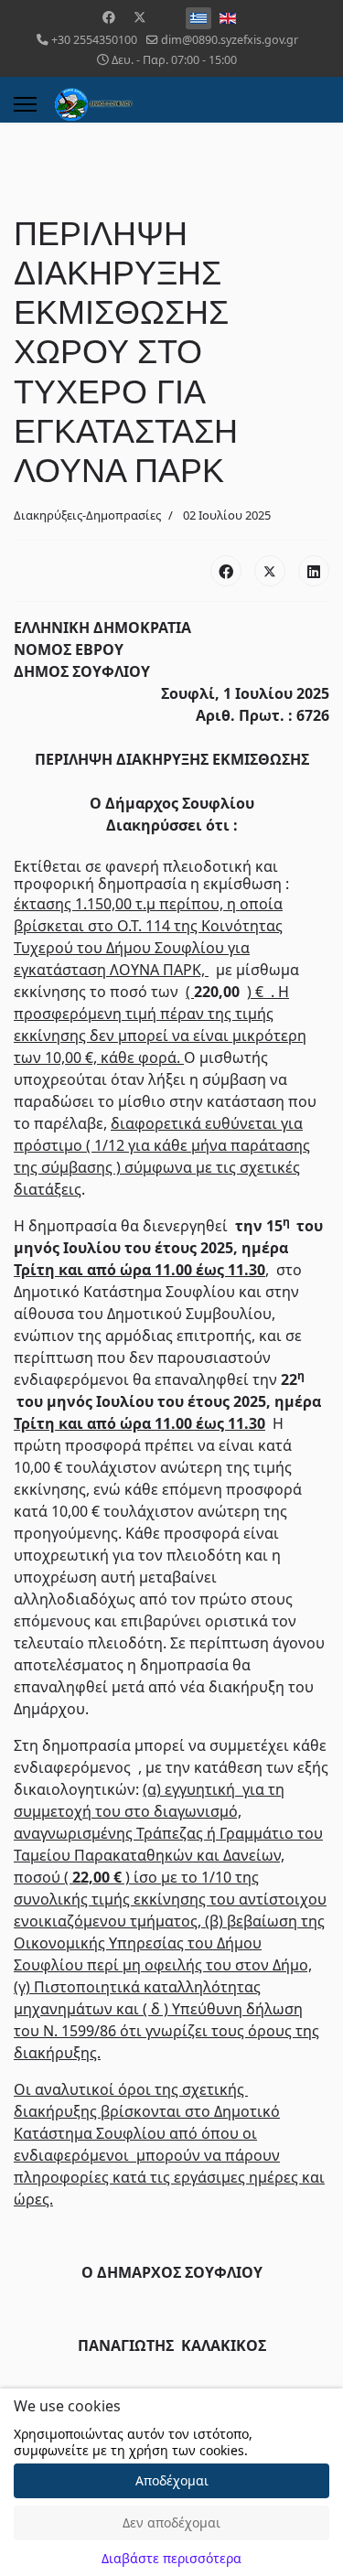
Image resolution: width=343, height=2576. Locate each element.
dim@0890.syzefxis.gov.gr (230, 40)
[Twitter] (140, 17)
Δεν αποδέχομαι (171, 2522)
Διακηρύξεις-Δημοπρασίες (87, 515)
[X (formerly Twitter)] (270, 571)
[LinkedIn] (314, 571)
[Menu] (25, 104)
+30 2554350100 (94, 40)
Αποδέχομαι (172, 2480)
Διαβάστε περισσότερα (171, 2558)
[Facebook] (109, 17)
